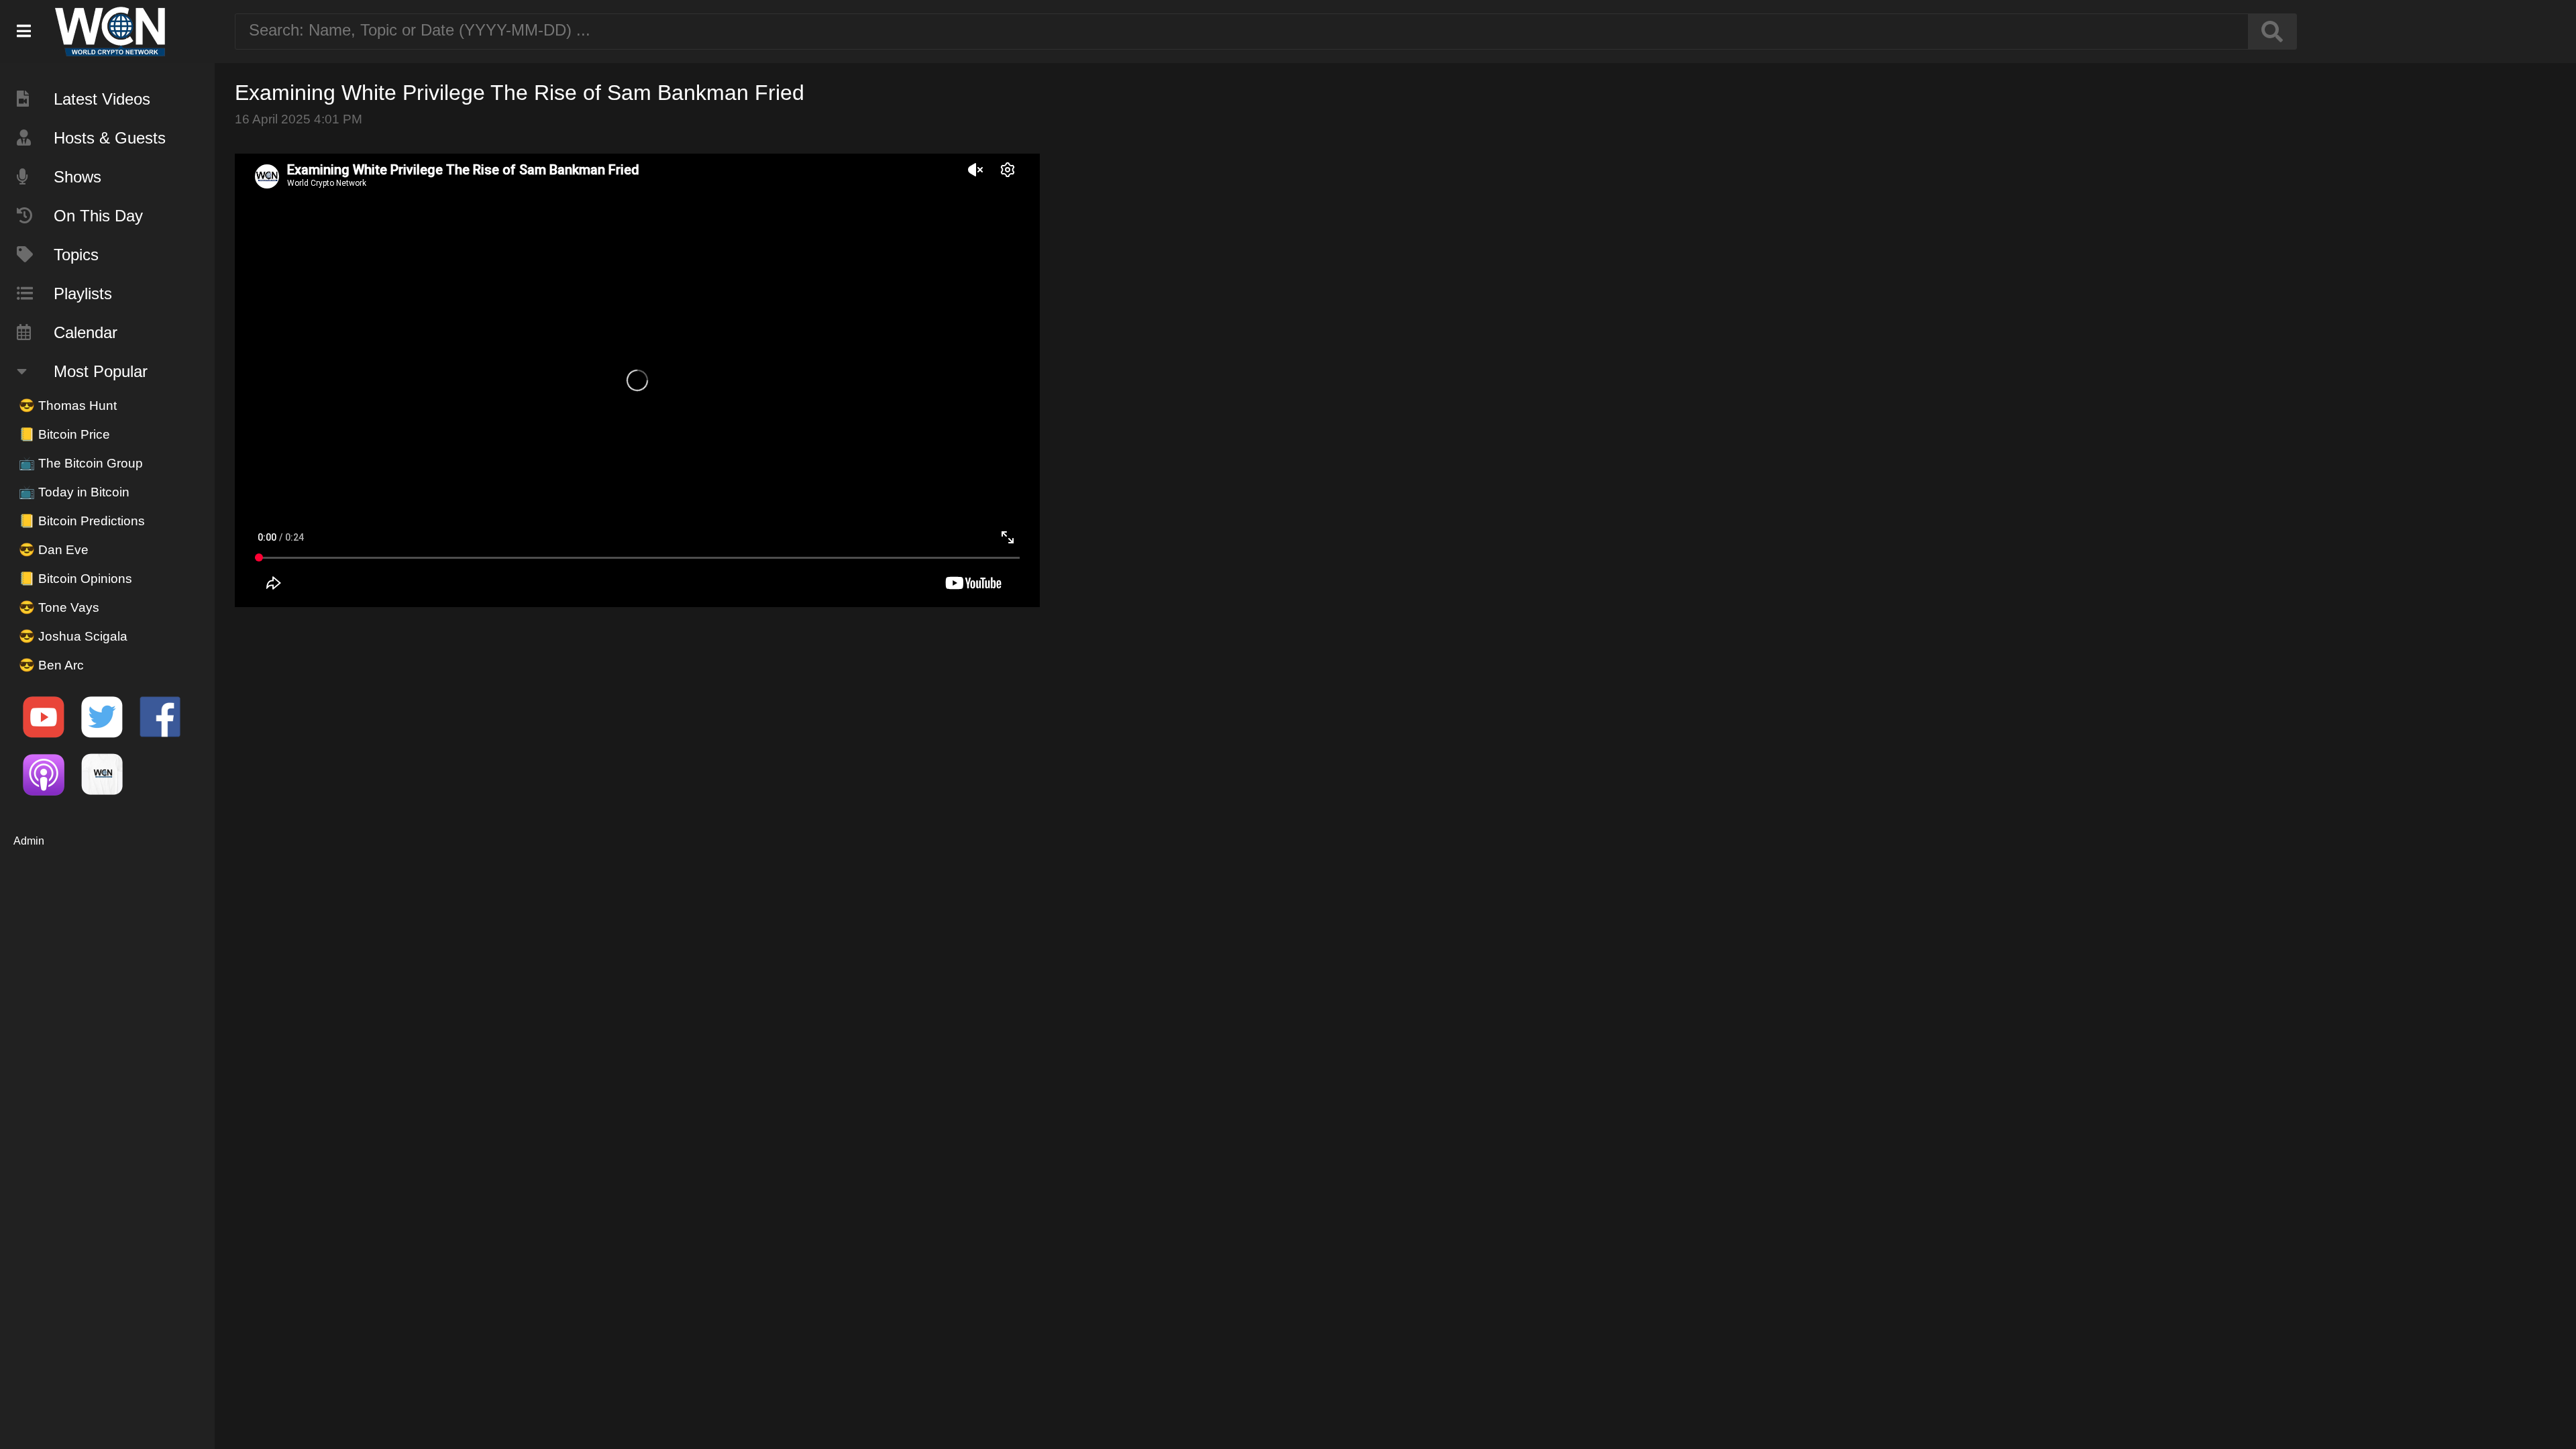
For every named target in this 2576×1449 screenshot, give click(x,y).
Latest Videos (102, 99)
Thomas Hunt (68, 406)
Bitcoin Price (64, 434)
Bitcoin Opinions (75, 579)
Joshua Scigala (73, 636)
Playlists (83, 293)
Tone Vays (59, 607)
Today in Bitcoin (74, 492)
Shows (77, 177)
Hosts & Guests (110, 138)
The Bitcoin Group (81, 463)
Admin (29, 841)
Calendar (86, 332)
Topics (76, 255)
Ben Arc (51, 665)
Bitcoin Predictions (82, 521)
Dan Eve (54, 550)
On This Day (98, 216)
